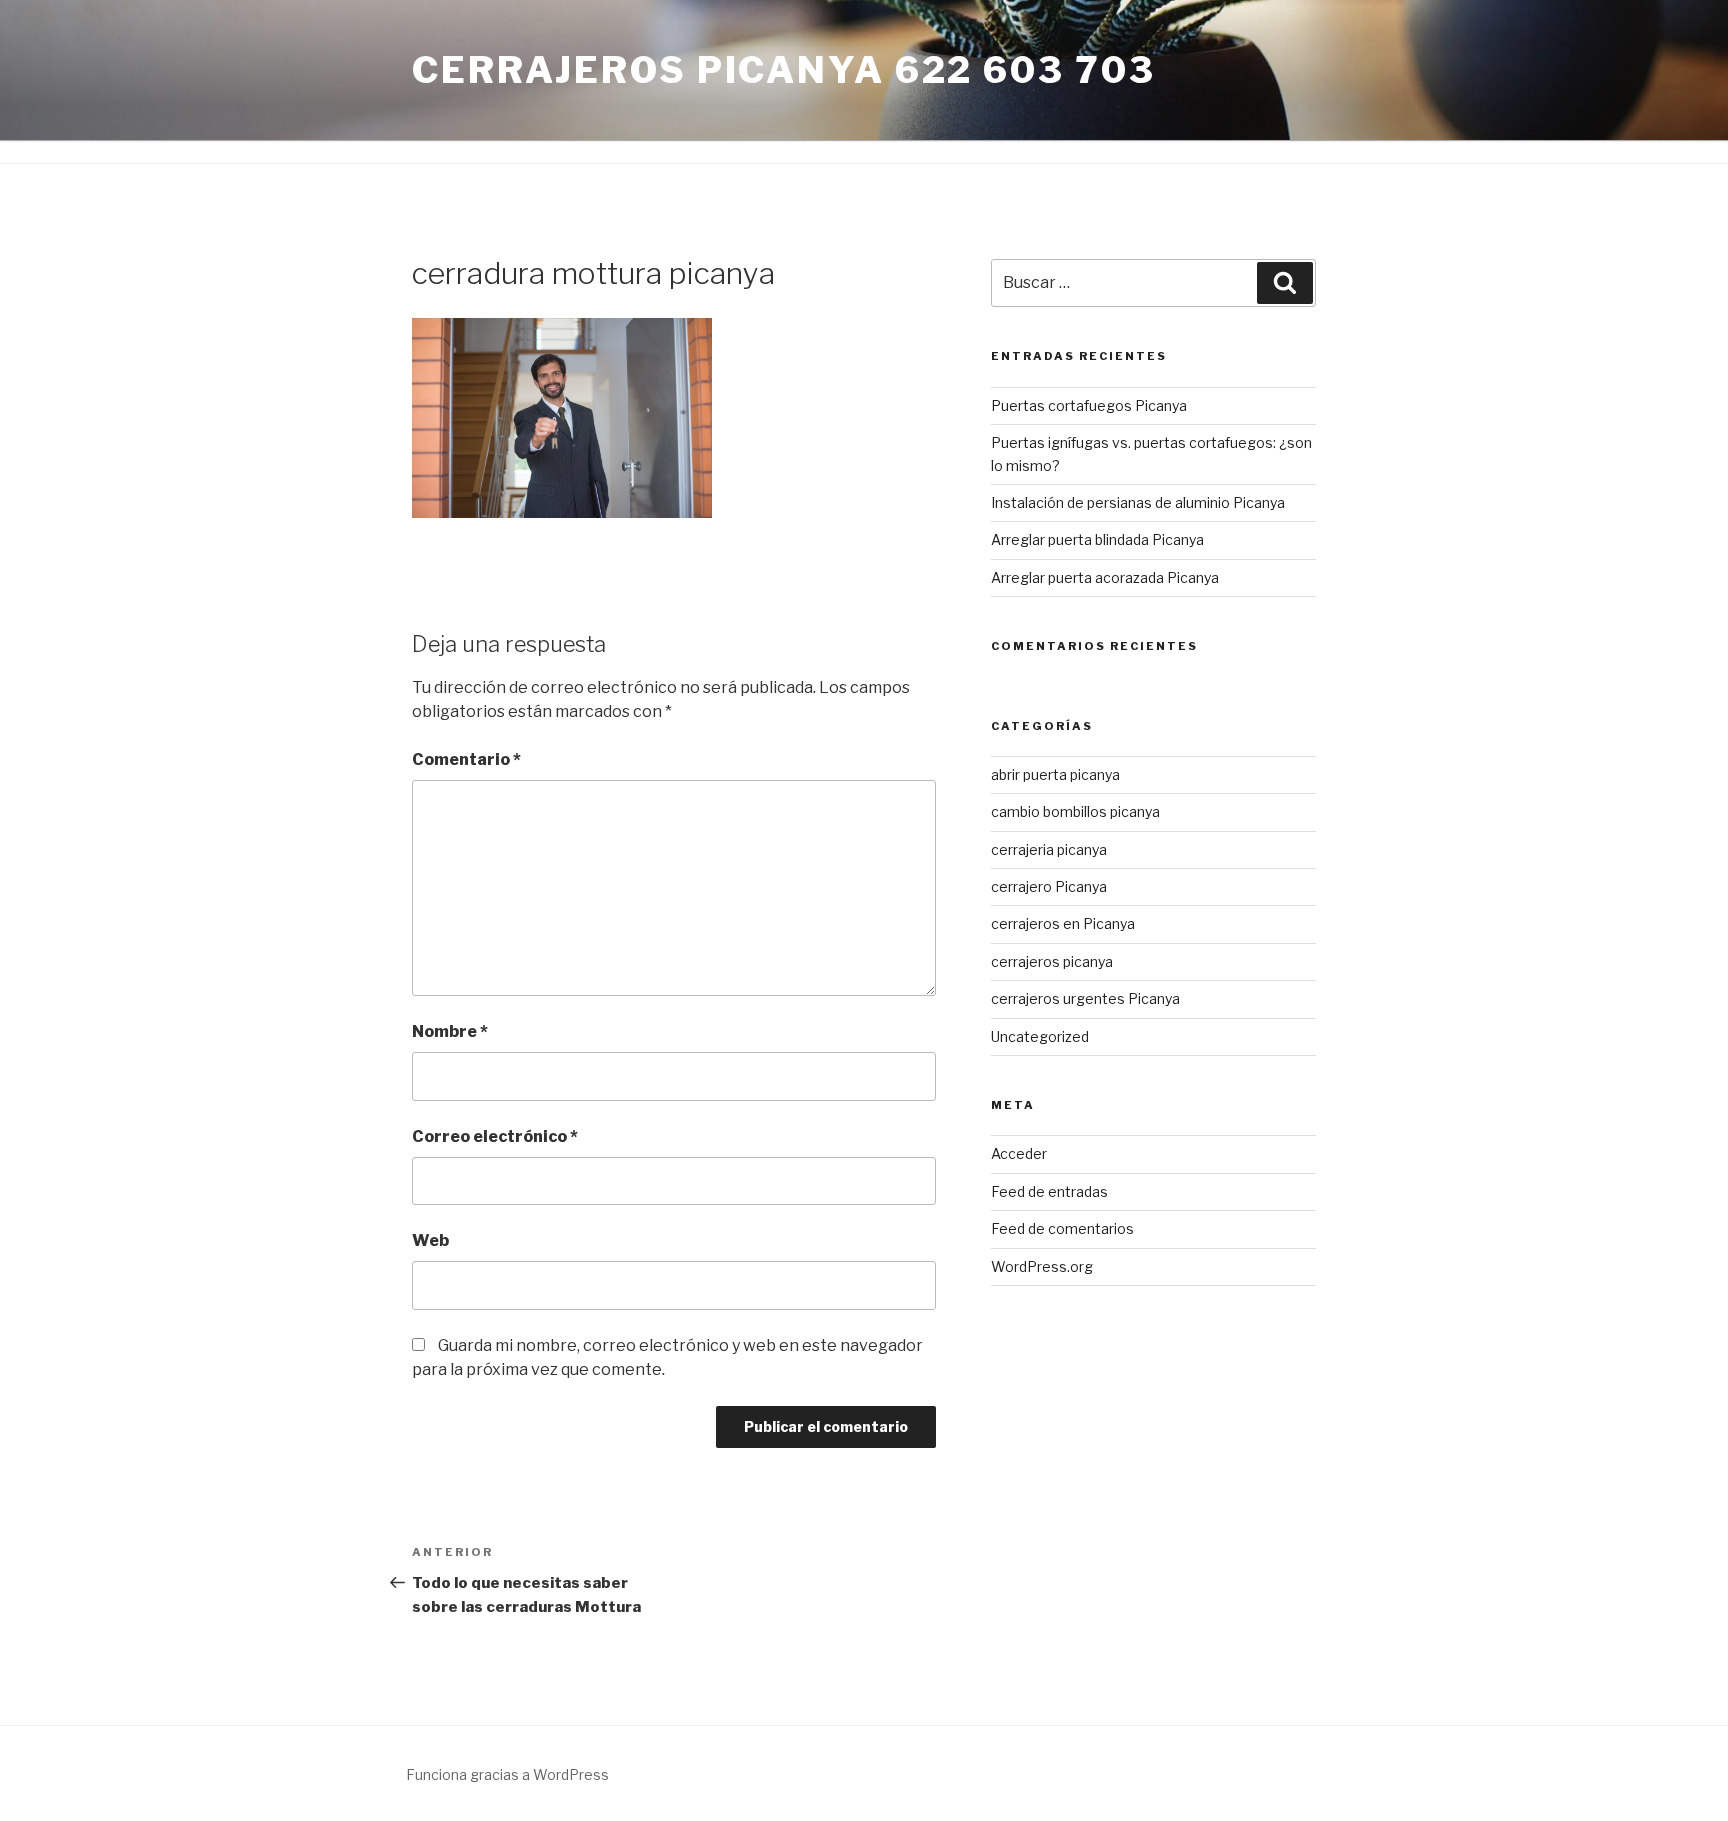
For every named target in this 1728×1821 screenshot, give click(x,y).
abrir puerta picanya (1055, 774)
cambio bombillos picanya (1075, 811)
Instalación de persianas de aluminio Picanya (1138, 502)
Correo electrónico (495, 1136)
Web (430, 1240)
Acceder (1019, 1153)
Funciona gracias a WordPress (507, 1774)
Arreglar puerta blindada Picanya (1097, 539)
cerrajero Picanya (1049, 886)
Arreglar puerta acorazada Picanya (1105, 577)
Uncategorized (1040, 1036)
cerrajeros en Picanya (1063, 923)
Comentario (466, 759)
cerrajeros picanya (1052, 961)
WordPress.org (1042, 1266)
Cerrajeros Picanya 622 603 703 (783, 70)
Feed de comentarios (1062, 1228)
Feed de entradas (1049, 1191)
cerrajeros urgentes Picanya (1085, 998)
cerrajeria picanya (1049, 849)
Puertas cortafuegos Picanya (1089, 405)
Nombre (450, 1031)
